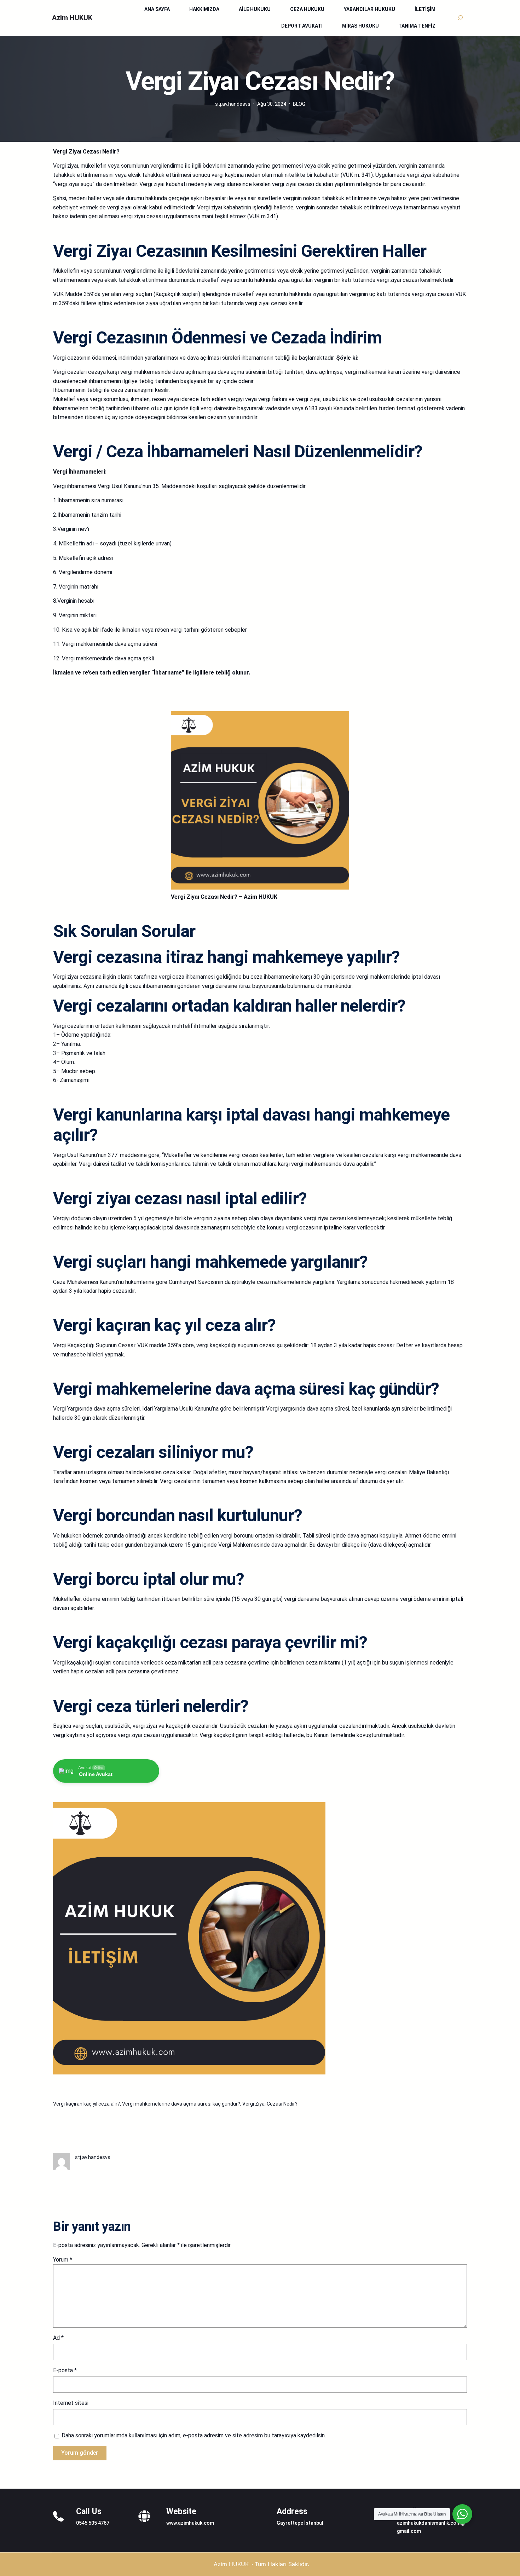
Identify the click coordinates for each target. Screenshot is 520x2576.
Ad (58, 2338)
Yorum (63, 2260)
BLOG (299, 104)
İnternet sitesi (71, 2403)
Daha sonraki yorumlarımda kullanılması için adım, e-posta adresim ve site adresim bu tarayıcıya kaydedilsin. (194, 2435)
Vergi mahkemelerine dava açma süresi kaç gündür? (181, 2104)
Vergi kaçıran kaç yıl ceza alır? (86, 2104)
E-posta (65, 2370)
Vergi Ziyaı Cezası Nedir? (270, 2104)
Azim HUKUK (72, 18)
